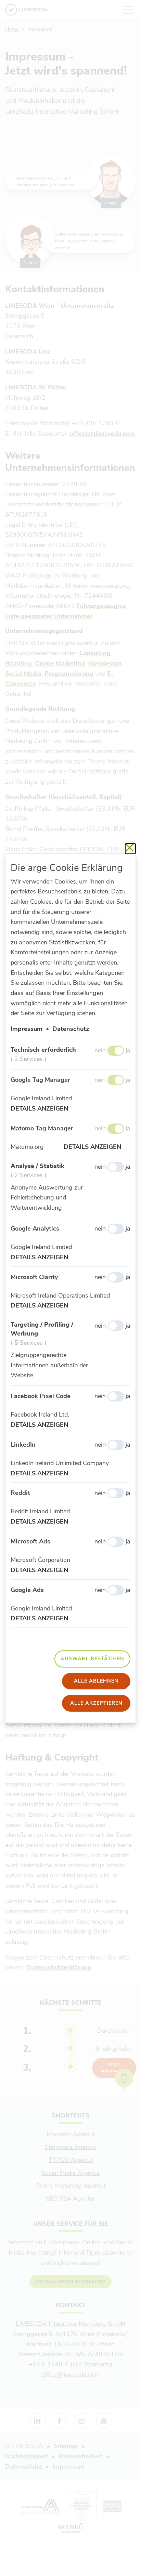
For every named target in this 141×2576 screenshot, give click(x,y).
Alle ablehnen (96, 1681)
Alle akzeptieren (96, 1703)
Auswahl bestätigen (92, 1659)
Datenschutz (71, 1029)
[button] (44, 1109)
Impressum (27, 1029)
